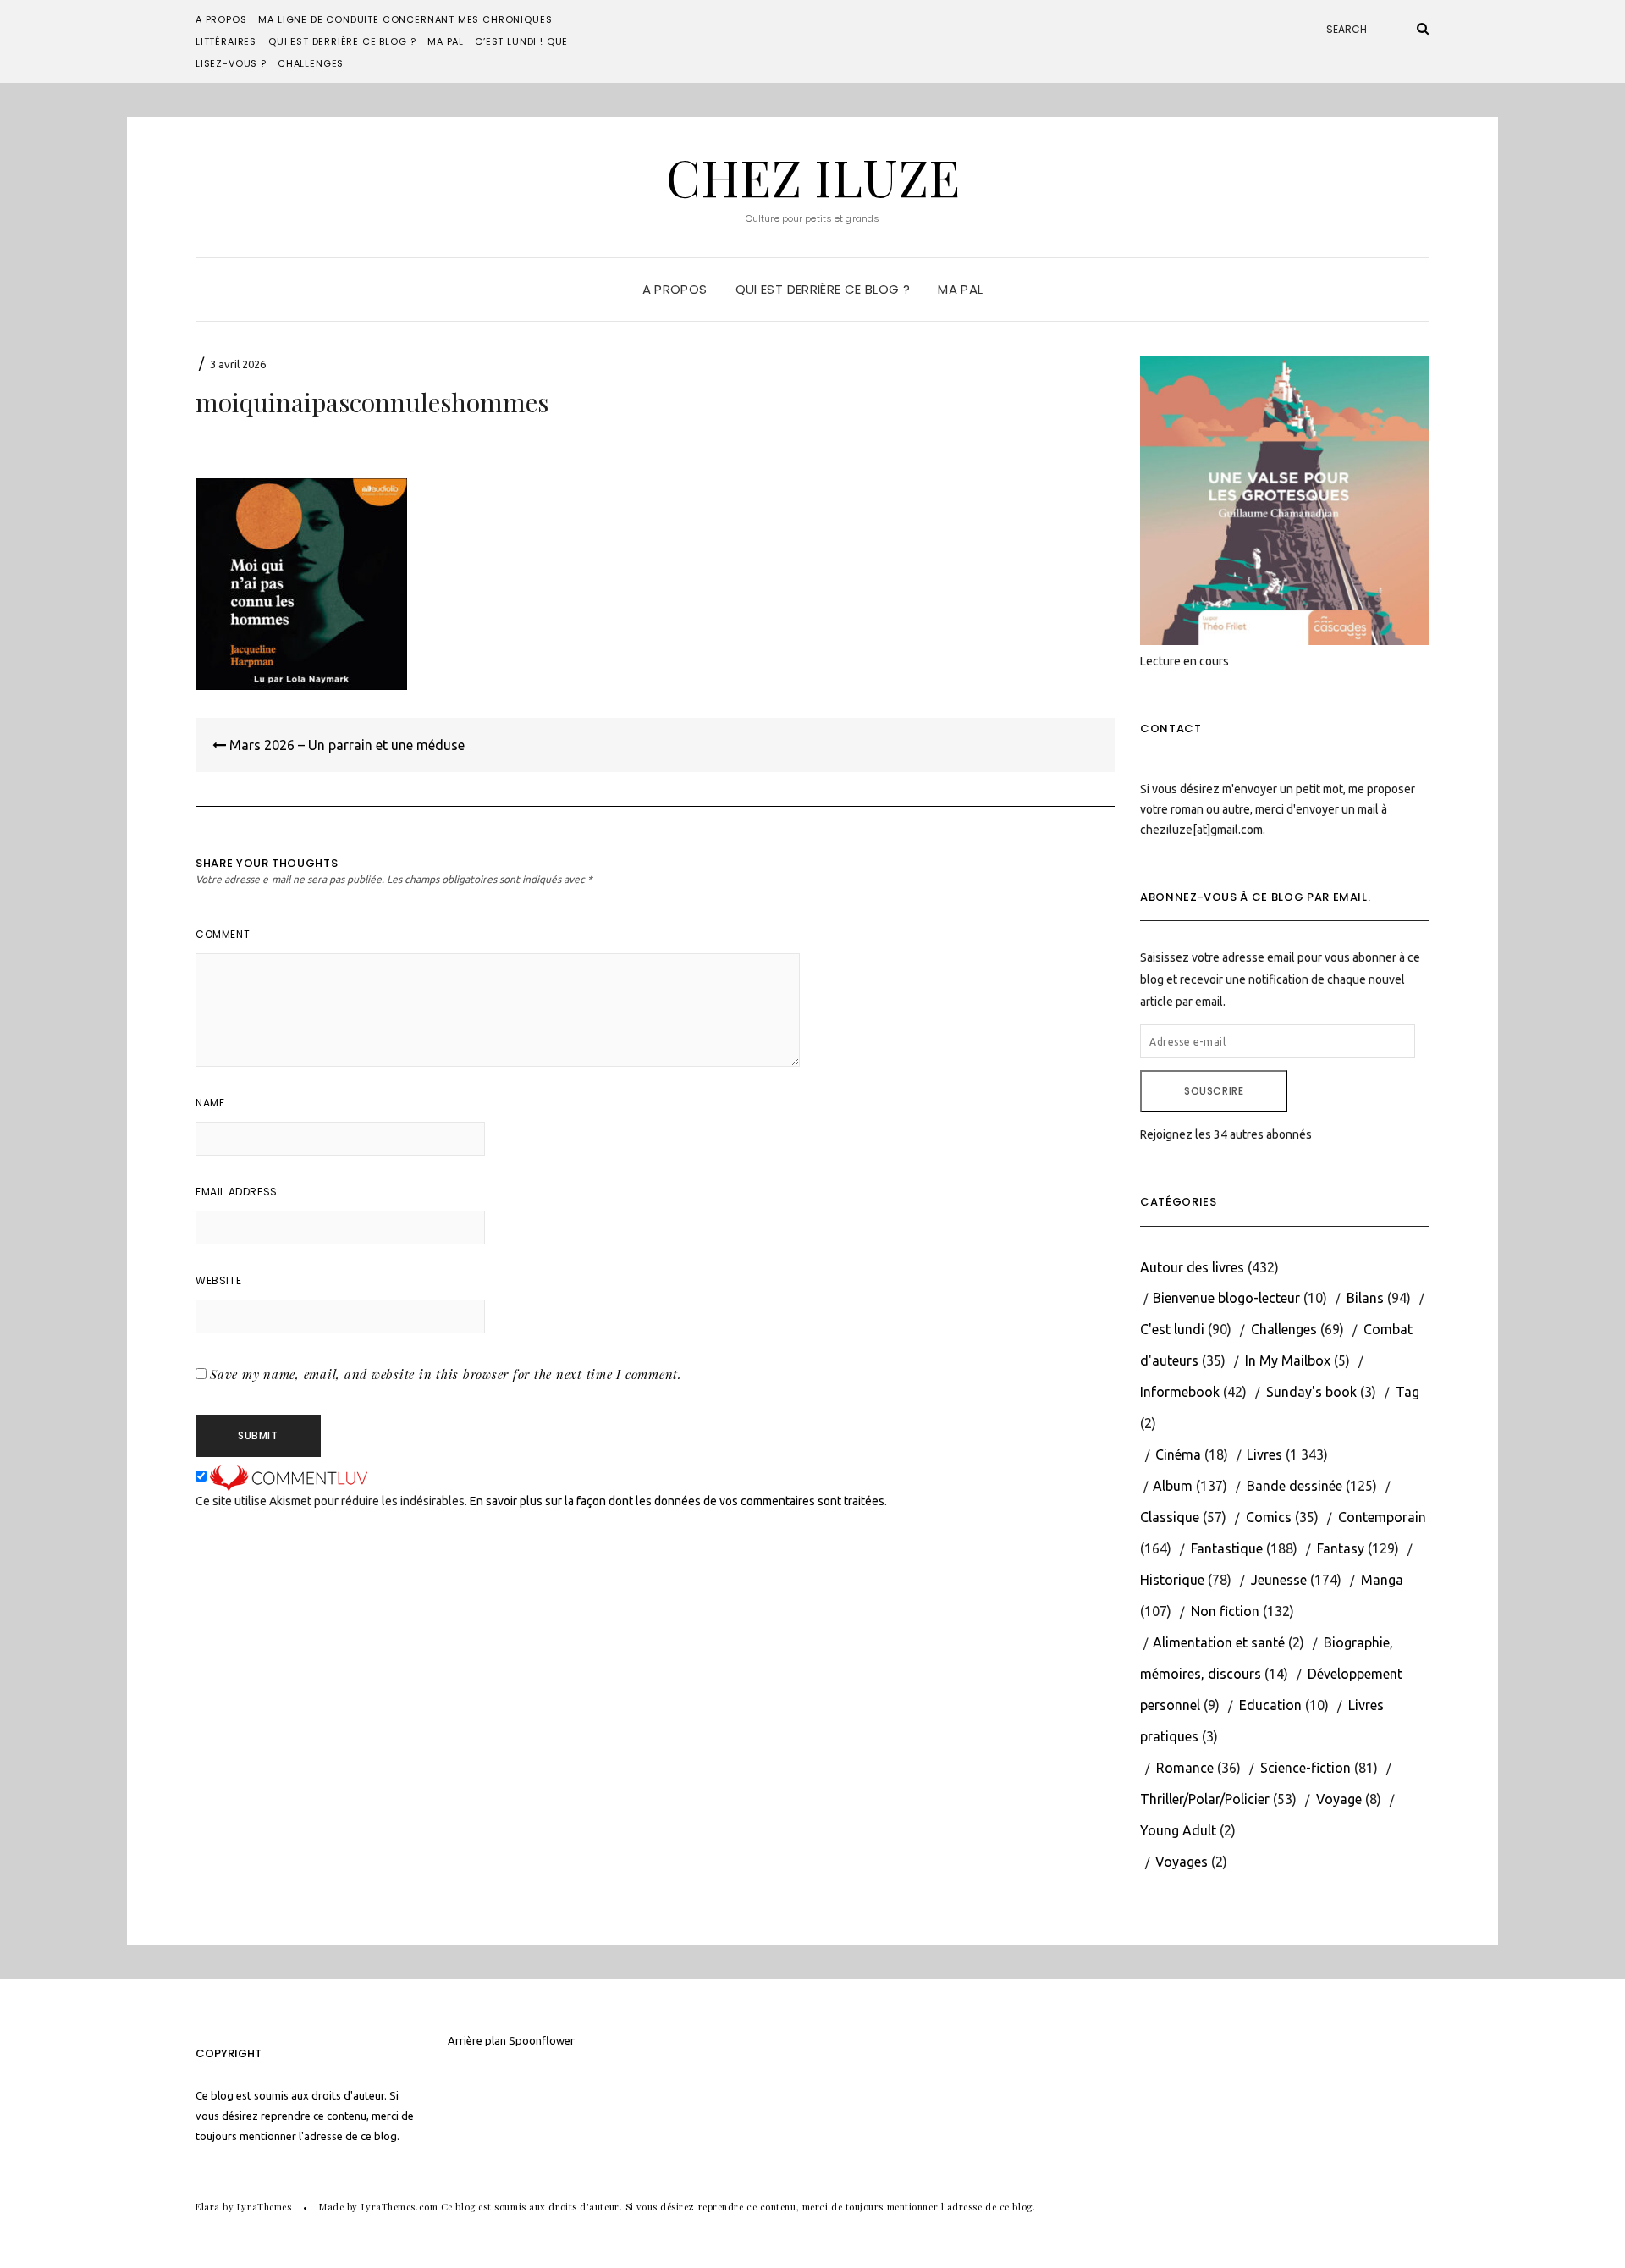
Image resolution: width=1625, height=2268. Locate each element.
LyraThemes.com (400, 2207)
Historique (1172, 1580)
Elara (208, 2207)
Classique (1170, 1517)
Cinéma (1178, 1454)
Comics (1269, 1517)
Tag (1407, 1392)
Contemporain (1382, 1517)
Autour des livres (1192, 1267)
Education (1270, 1705)
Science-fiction (1306, 1768)
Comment (223, 934)
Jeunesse (1279, 1580)
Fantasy (1341, 1548)
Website (218, 1280)
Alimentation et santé (1219, 1642)
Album (1173, 1486)
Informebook (1180, 1392)
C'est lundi (1172, 1329)
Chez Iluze (813, 176)
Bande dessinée (1294, 1486)
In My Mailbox (1288, 1360)
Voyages (1182, 1862)
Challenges (311, 63)
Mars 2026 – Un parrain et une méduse (345, 745)
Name (210, 1103)
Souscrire (1214, 1091)
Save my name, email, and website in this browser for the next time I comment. (446, 1374)
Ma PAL (446, 41)
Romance (1185, 1768)
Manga (1382, 1580)
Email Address (237, 1192)
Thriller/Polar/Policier (1205, 1799)
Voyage (1339, 1799)
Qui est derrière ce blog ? (342, 41)
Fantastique (1227, 1548)
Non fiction (1225, 1611)
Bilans (1365, 1298)
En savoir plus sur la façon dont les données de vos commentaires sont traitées (677, 1501)
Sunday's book (1311, 1392)
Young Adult (1178, 1830)
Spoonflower (542, 2040)
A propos (221, 19)
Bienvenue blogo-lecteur (1226, 1298)
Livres (1264, 1454)
